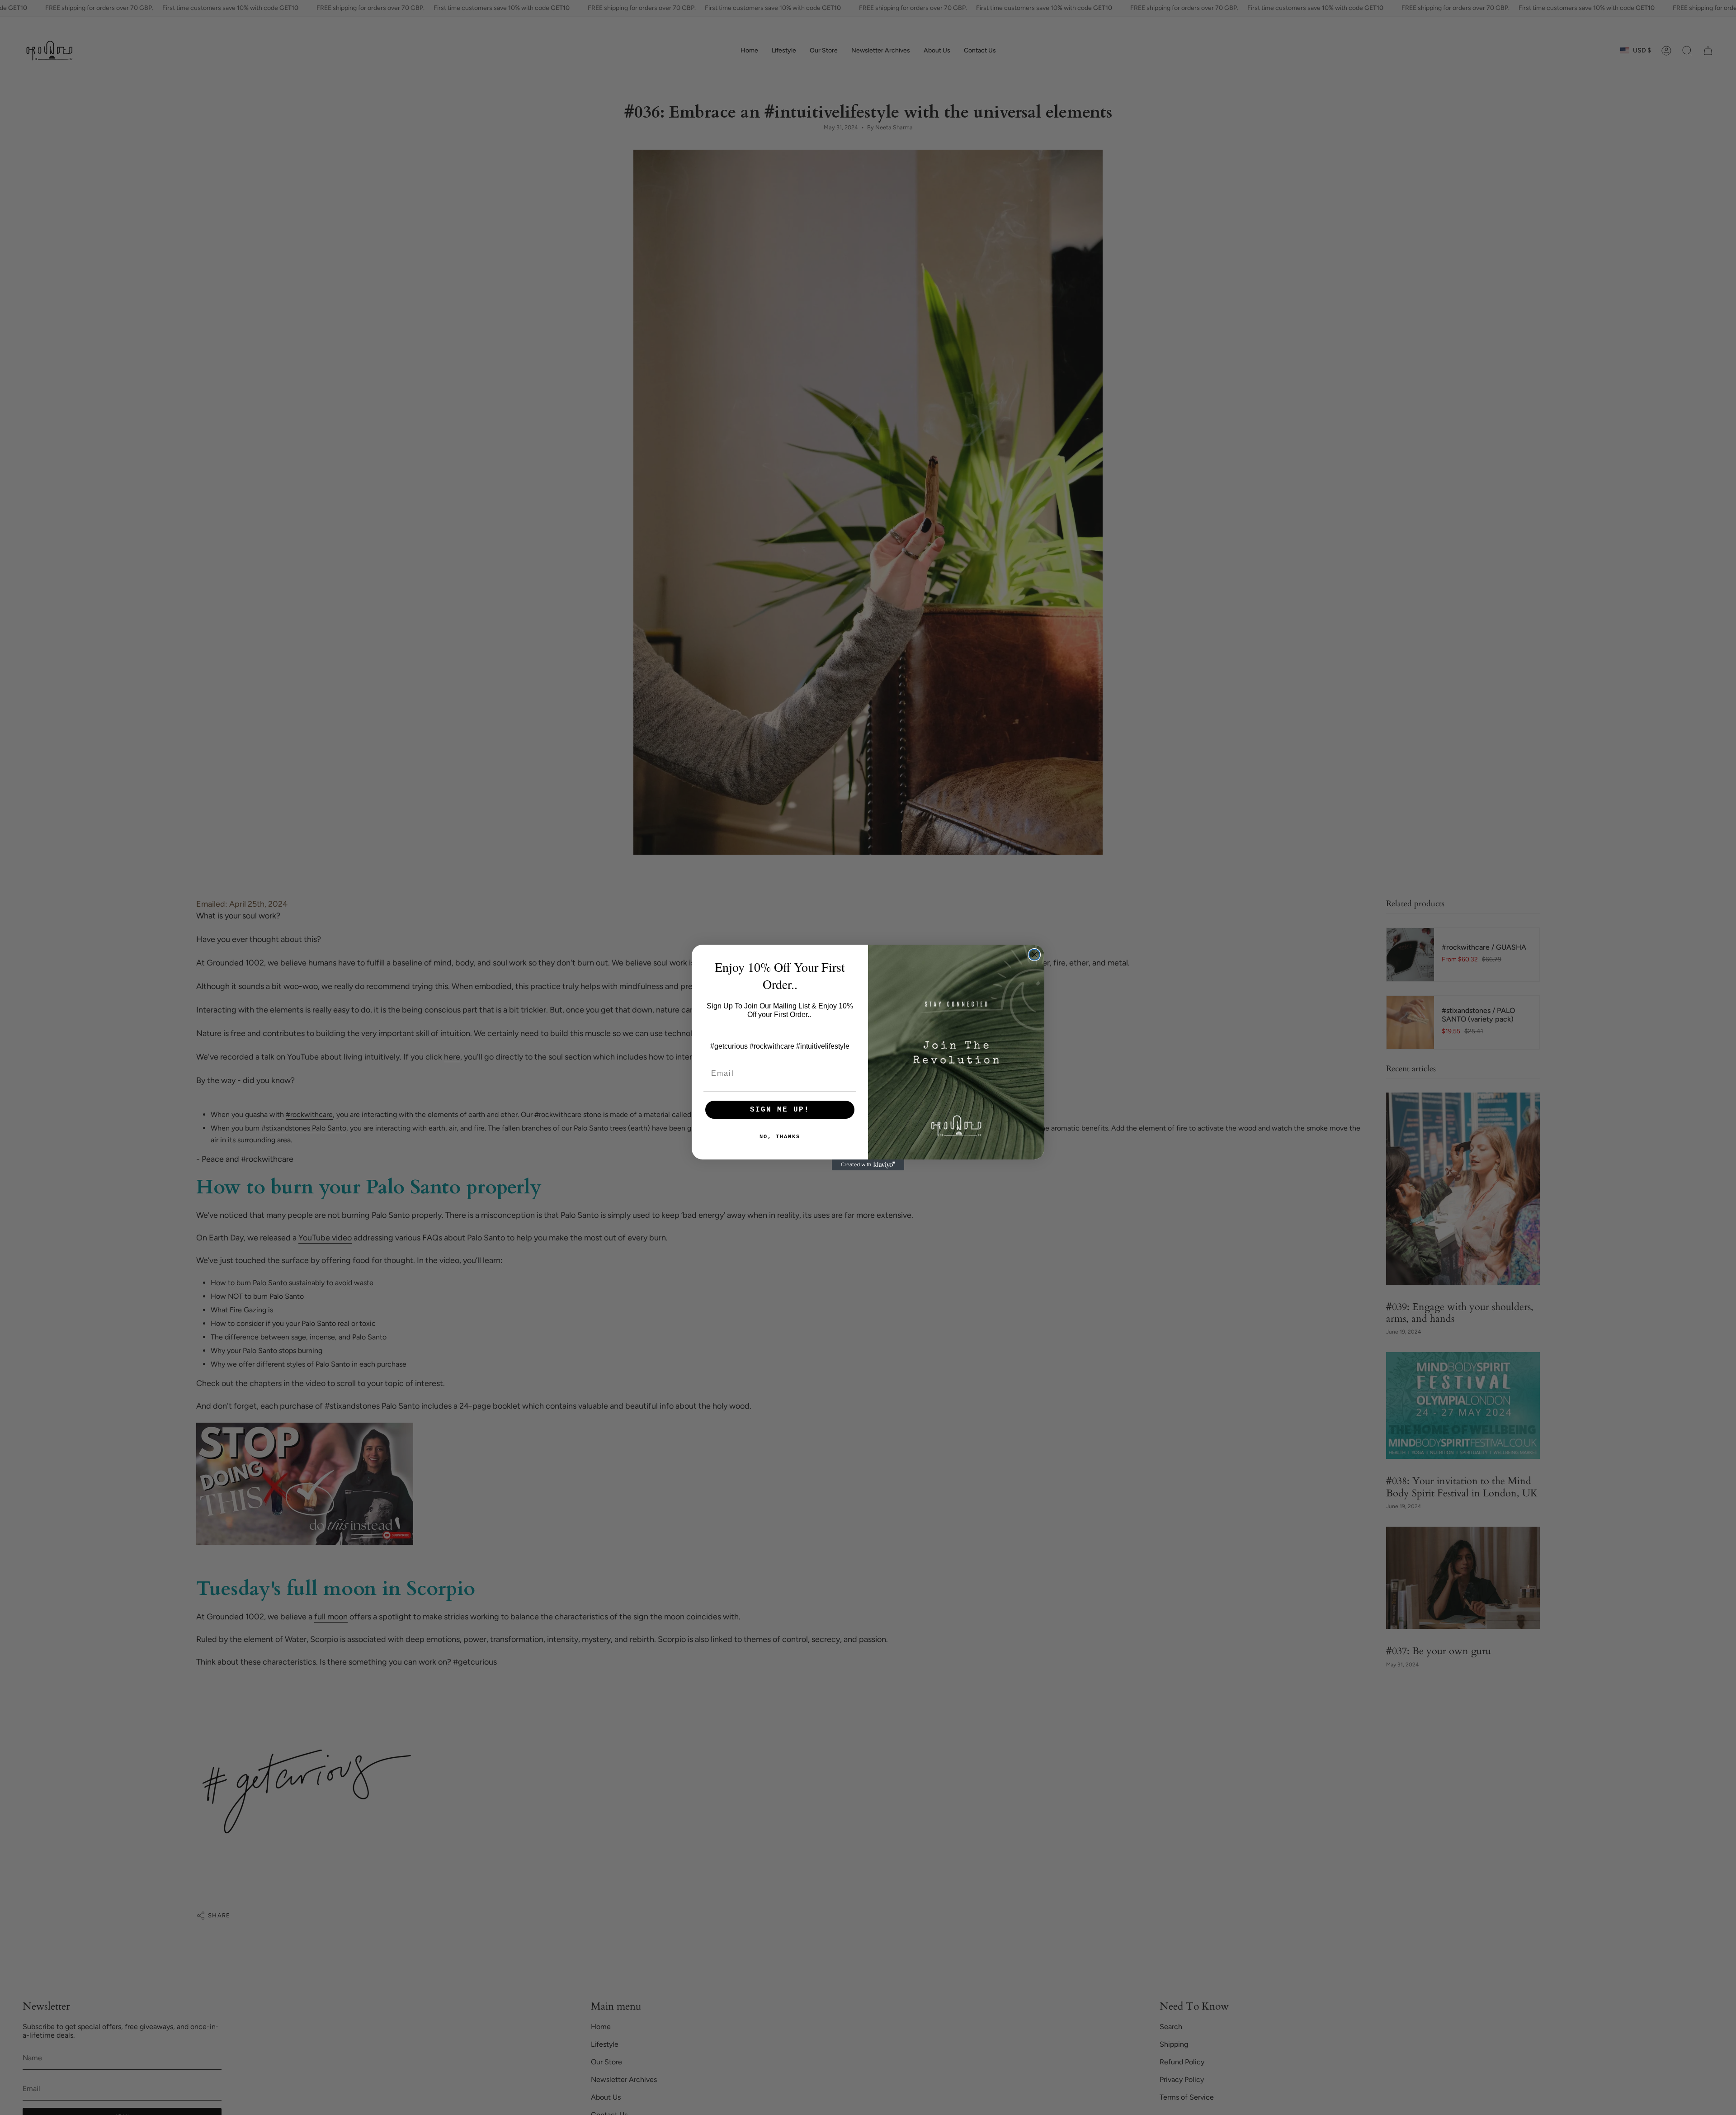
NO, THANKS (780, 1137)
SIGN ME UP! (780, 1110)
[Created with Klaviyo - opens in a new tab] (868, 1165)
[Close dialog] (1034, 955)
